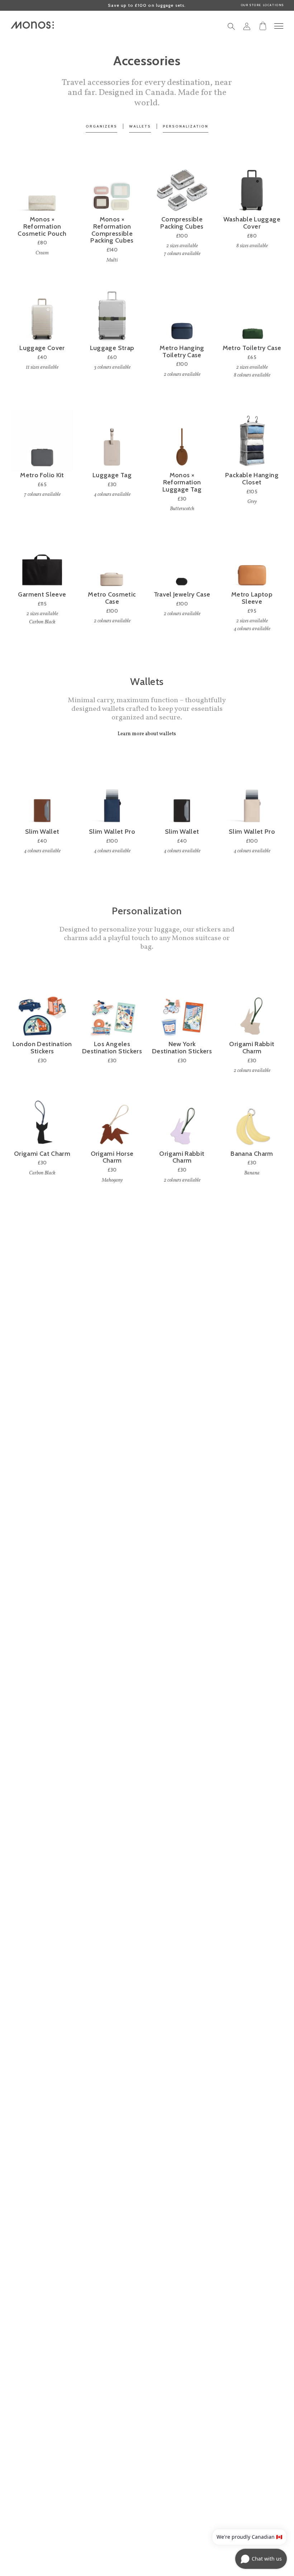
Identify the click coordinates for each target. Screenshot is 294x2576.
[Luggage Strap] (112, 313)
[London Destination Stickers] (42, 1009)
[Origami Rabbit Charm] (252, 1009)
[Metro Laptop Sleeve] (252, 560)
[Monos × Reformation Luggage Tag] (182, 440)
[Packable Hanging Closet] (252, 440)
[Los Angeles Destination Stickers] (112, 1009)
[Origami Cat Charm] (42, 1119)
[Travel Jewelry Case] (182, 560)
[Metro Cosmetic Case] (112, 560)
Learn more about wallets (147, 734)
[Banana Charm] (252, 1119)
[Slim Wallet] (42, 797)
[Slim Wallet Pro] (112, 797)
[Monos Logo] (32, 25)
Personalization (186, 126)
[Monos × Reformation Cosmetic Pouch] (42, 185)
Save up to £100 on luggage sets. (147, 5)
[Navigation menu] (279, 26)
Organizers (101, 126)
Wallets (140, 126)
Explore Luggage (147, 2083)
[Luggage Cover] (42, 313)
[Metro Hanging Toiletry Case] (182, 313)
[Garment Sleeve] (42, 560)
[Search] (231, 28)
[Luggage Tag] (112, 440)
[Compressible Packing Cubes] (182, 185)
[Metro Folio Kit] (42, 440)
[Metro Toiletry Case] (252, 313)
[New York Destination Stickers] (182, 1009)
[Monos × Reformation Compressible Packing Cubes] (112, 185)
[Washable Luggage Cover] (252, 185)
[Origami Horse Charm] (112, 1119)
